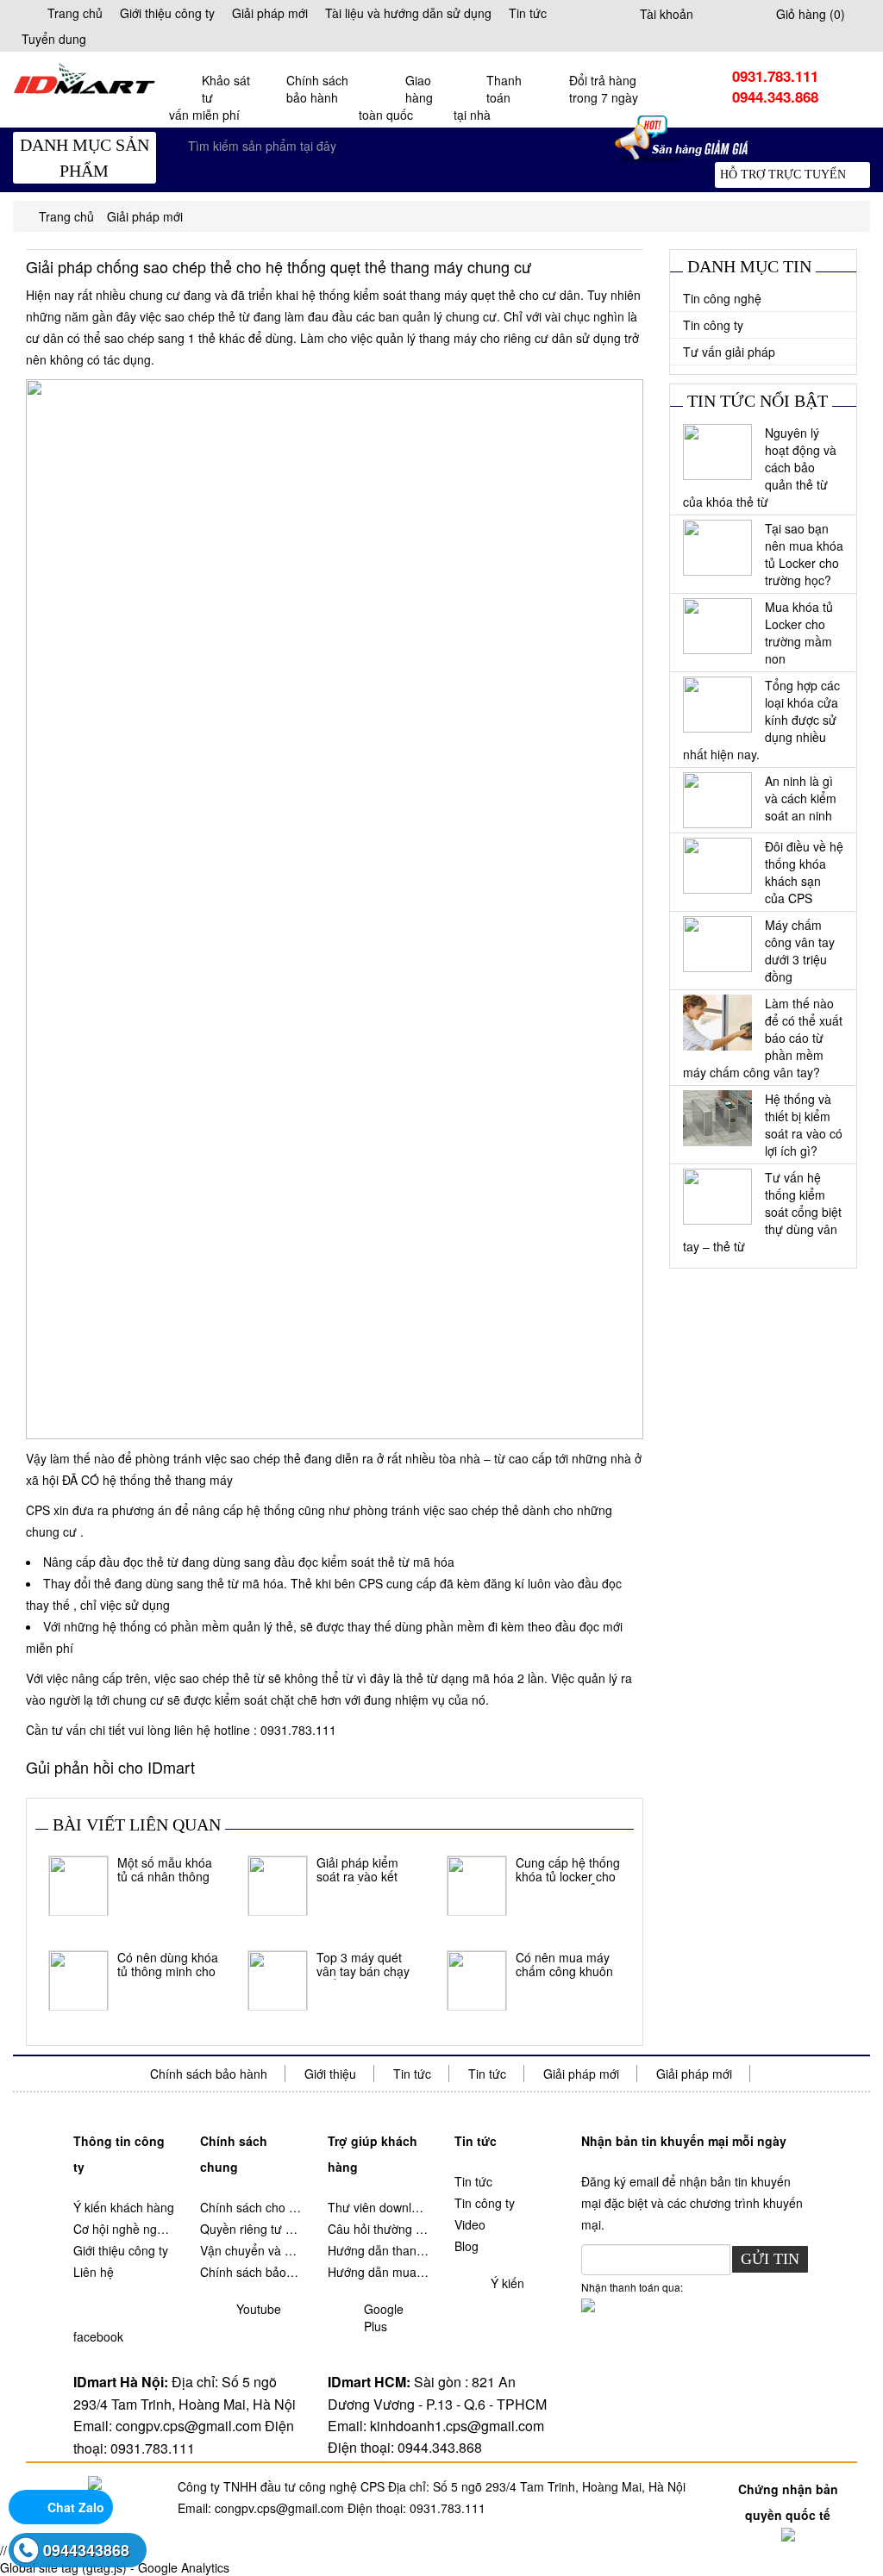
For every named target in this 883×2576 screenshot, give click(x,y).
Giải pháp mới (270, 13)
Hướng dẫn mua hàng (378, 2272)
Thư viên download (378, 2207)
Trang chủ (75, 13)
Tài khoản (667, 14)
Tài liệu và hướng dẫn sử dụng (408, 13)
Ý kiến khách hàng (124, 2207)
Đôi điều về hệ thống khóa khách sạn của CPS (804, 872)
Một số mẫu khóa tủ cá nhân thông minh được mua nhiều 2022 (165, 1870)
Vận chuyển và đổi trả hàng (250, 2250)
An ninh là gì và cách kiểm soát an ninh (801, 798)
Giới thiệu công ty (167, 13)
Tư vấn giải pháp (729, 352)
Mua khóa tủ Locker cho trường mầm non (799, 633)
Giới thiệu (330, 2074)
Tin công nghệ (722, 298)
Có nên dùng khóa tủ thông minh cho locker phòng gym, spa (168, 1965)
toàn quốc (396, 97)
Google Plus (384, 2317)
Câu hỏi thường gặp (378, 2229)
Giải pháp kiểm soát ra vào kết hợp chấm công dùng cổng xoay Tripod (360, 1870)
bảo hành (317, 89)
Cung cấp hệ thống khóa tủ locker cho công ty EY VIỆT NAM (568, 1870)
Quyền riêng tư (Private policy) (250, 2229)
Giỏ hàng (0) (811, 14)
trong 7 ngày (604, 89)
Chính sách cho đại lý (250, 2207)
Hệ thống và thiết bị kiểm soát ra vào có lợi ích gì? (804, 1125)
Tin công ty (713, 325)
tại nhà (488, 97)
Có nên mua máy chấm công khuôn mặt (564, 1965)
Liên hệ (94, 2272)
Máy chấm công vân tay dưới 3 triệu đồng (800, 951)
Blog (467, 2246)
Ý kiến (507, 2283)
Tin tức (528, 13)
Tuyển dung (54, 39)
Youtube (259, 2309)
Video (470, 2224)
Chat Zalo (76, 2507)
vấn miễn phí (210, 97)
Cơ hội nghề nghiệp (124, 2229)
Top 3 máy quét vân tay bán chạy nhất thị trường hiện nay (363, 1965)
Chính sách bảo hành (209, 2074)
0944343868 (86, 2550)
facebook (98, 2336)
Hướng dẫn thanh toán (378, 2250)
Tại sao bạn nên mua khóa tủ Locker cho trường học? (804, 554)
